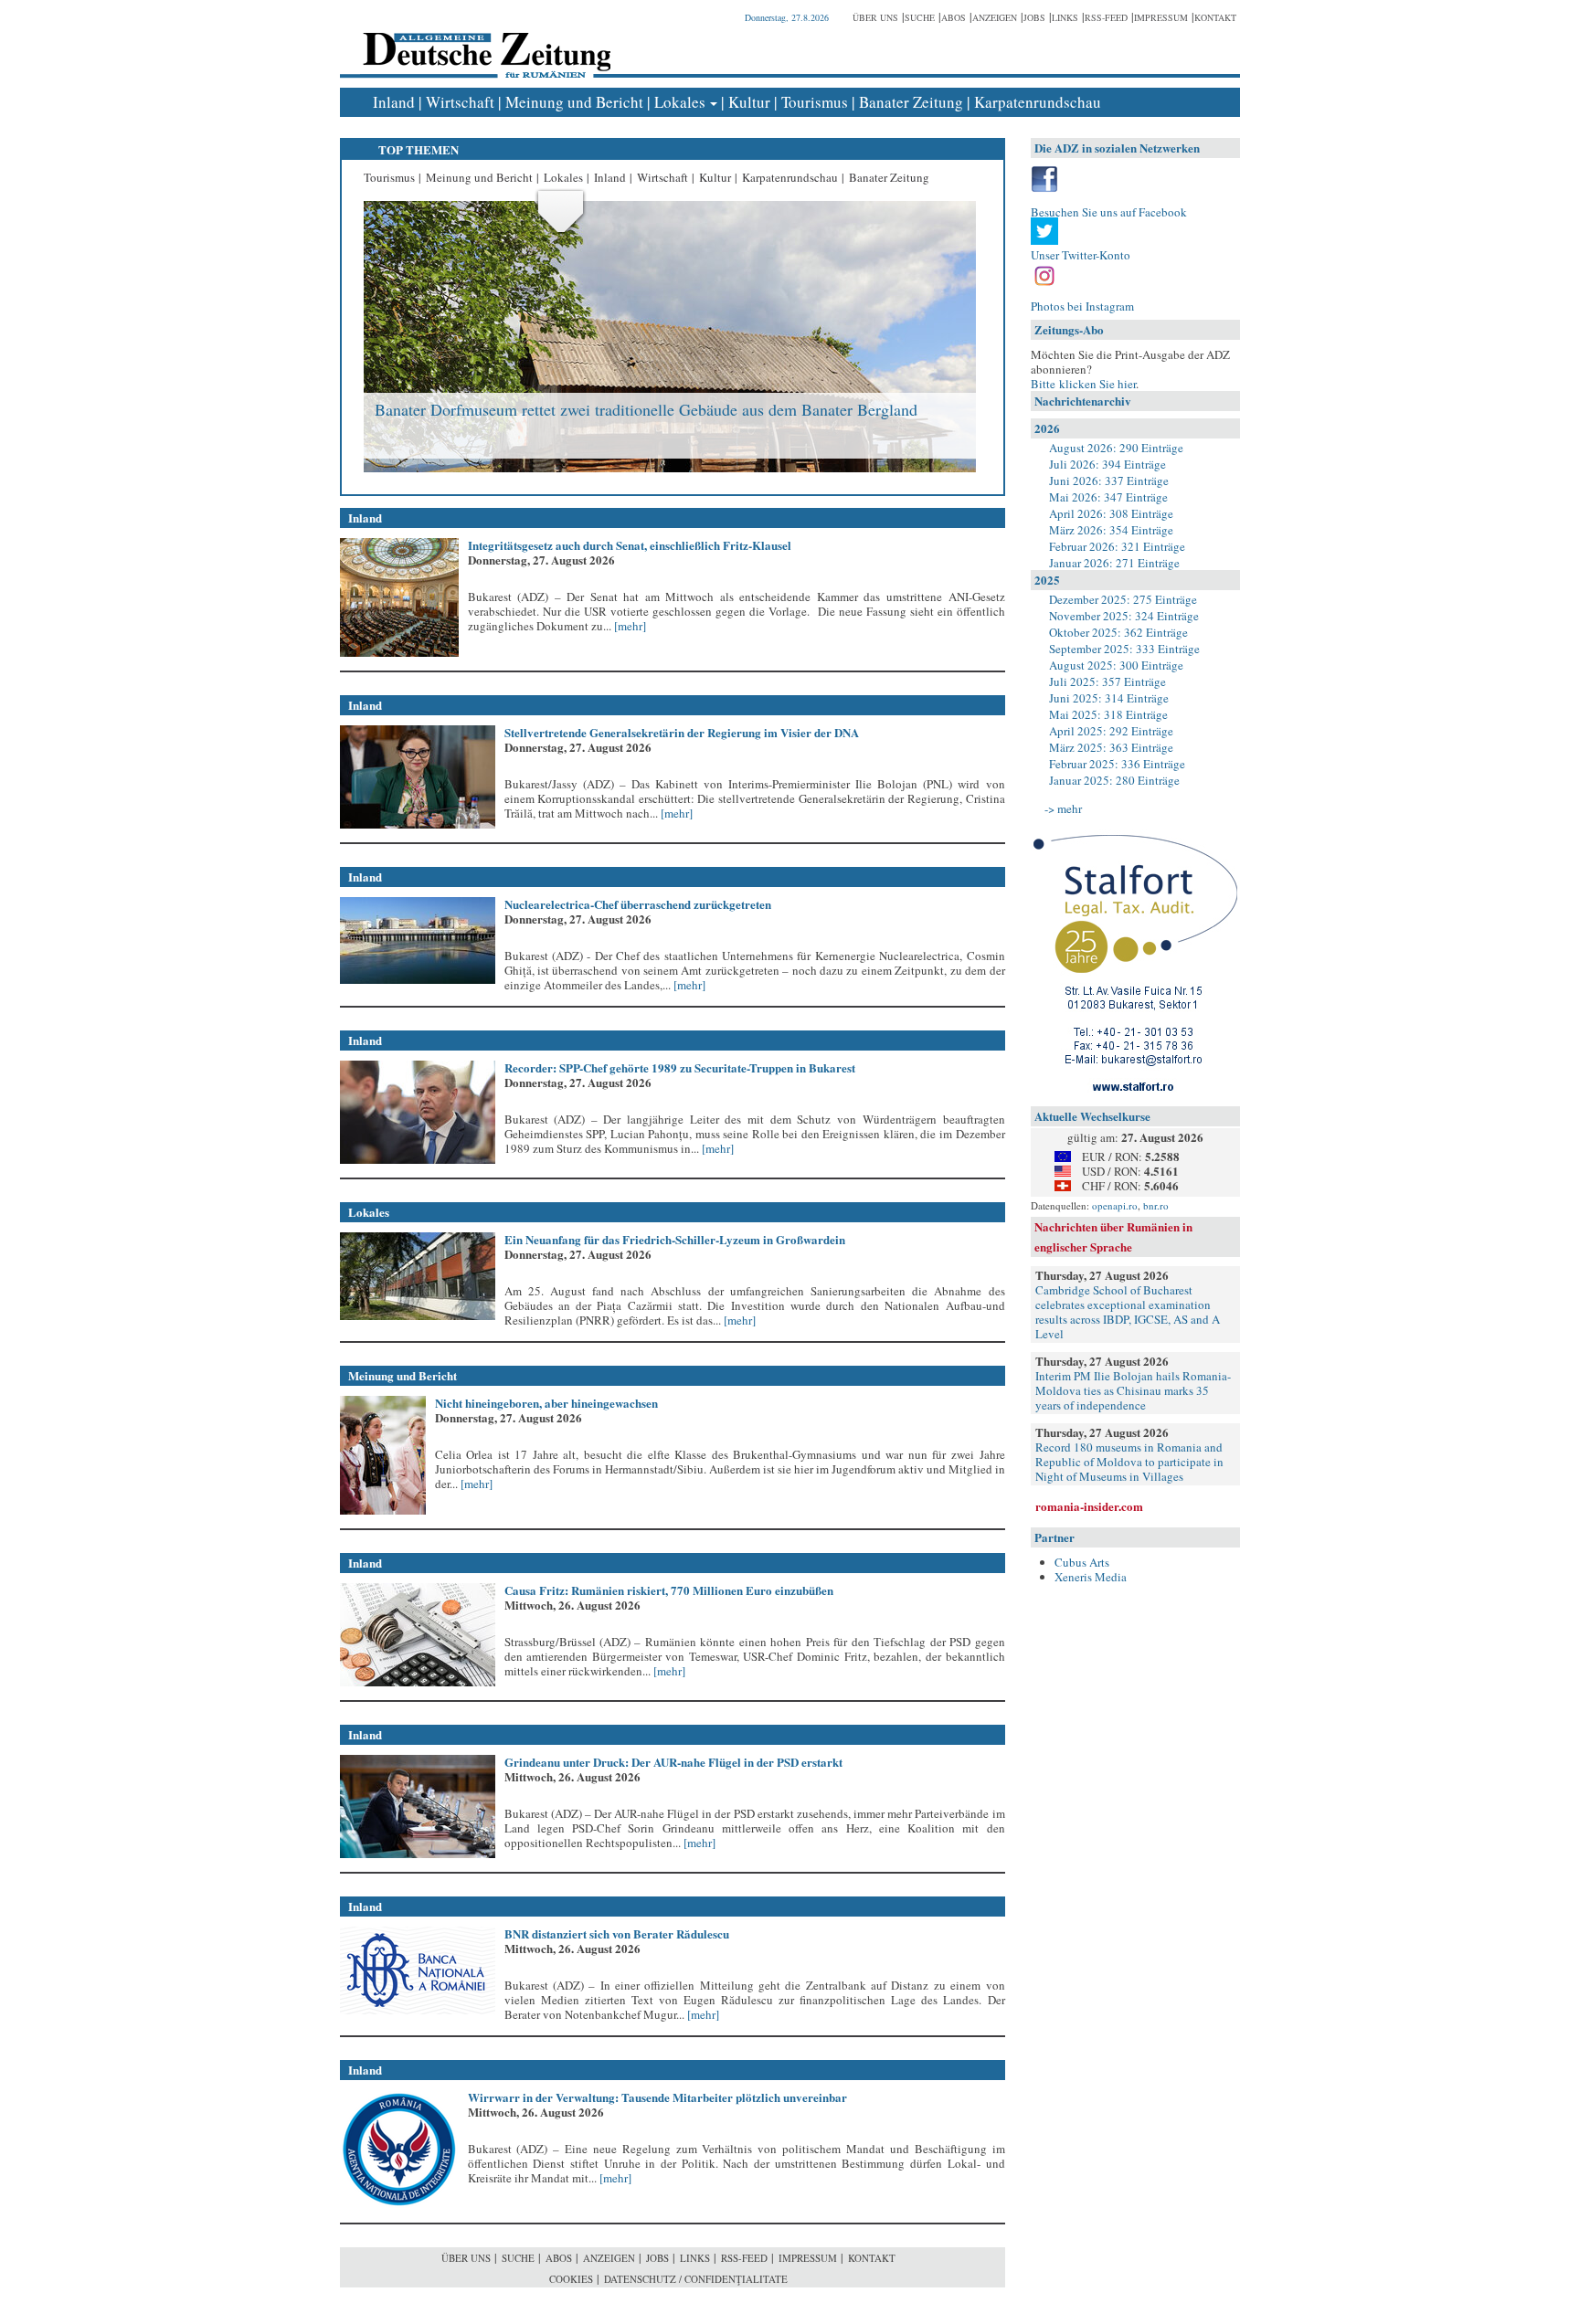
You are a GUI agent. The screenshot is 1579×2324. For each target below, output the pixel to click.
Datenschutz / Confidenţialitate (696, 2279)
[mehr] (629, 626)
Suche (920, 17)
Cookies (571, 2279)
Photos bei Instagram (1082, 306)
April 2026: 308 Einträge (1111, 513)
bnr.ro (1156, 1205)
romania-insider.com (1089, 1506)
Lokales (680, 102)
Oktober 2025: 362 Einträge (1118, 632)
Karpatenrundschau (1038, 102)
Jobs (1034, 17)
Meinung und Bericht (574, 102)
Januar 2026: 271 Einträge (1114, 563)
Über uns (875, 17)
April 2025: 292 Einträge (1111, 731)
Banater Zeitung (911, 102)
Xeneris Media (1091, 1577)
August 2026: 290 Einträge (1116, 448)
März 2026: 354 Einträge (1111, 530)
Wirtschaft (460, 102)
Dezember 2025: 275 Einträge (1123, 599)
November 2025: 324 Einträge (1124, 616)
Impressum (1161, 17)
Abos (954, 17)
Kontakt (1215, 17)
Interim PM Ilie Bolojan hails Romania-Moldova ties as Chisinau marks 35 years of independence (1133, 1390)
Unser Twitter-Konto (1081, 255)
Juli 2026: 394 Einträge (1107, 464)
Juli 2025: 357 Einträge (1107, 681)
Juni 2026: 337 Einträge (1109, 481)
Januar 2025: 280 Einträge (1114, 780)
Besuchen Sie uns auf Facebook (1109, 212)
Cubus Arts (1082, 1562)
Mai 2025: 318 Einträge (1108, 714)
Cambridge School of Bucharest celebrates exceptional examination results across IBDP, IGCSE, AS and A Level (1128, 1312)
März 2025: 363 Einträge (1111, 747)
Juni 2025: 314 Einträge (1109, 698)
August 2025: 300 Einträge (1116, 665)
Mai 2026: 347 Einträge (1108, 497)
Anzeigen (995, 17)
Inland (394, 102)
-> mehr (1063, 808)
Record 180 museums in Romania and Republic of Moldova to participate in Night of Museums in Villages (1129, 1462)
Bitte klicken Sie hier (1083, 384)
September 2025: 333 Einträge (1124, 649)
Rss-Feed (1106, 17)
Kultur (749, 102)
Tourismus (815, 102)
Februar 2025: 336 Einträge (1117, 764)
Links (1065, 17)
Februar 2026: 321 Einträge (1117, 546)
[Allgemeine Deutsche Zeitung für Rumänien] (484, 42)
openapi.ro (1115, 1205)
